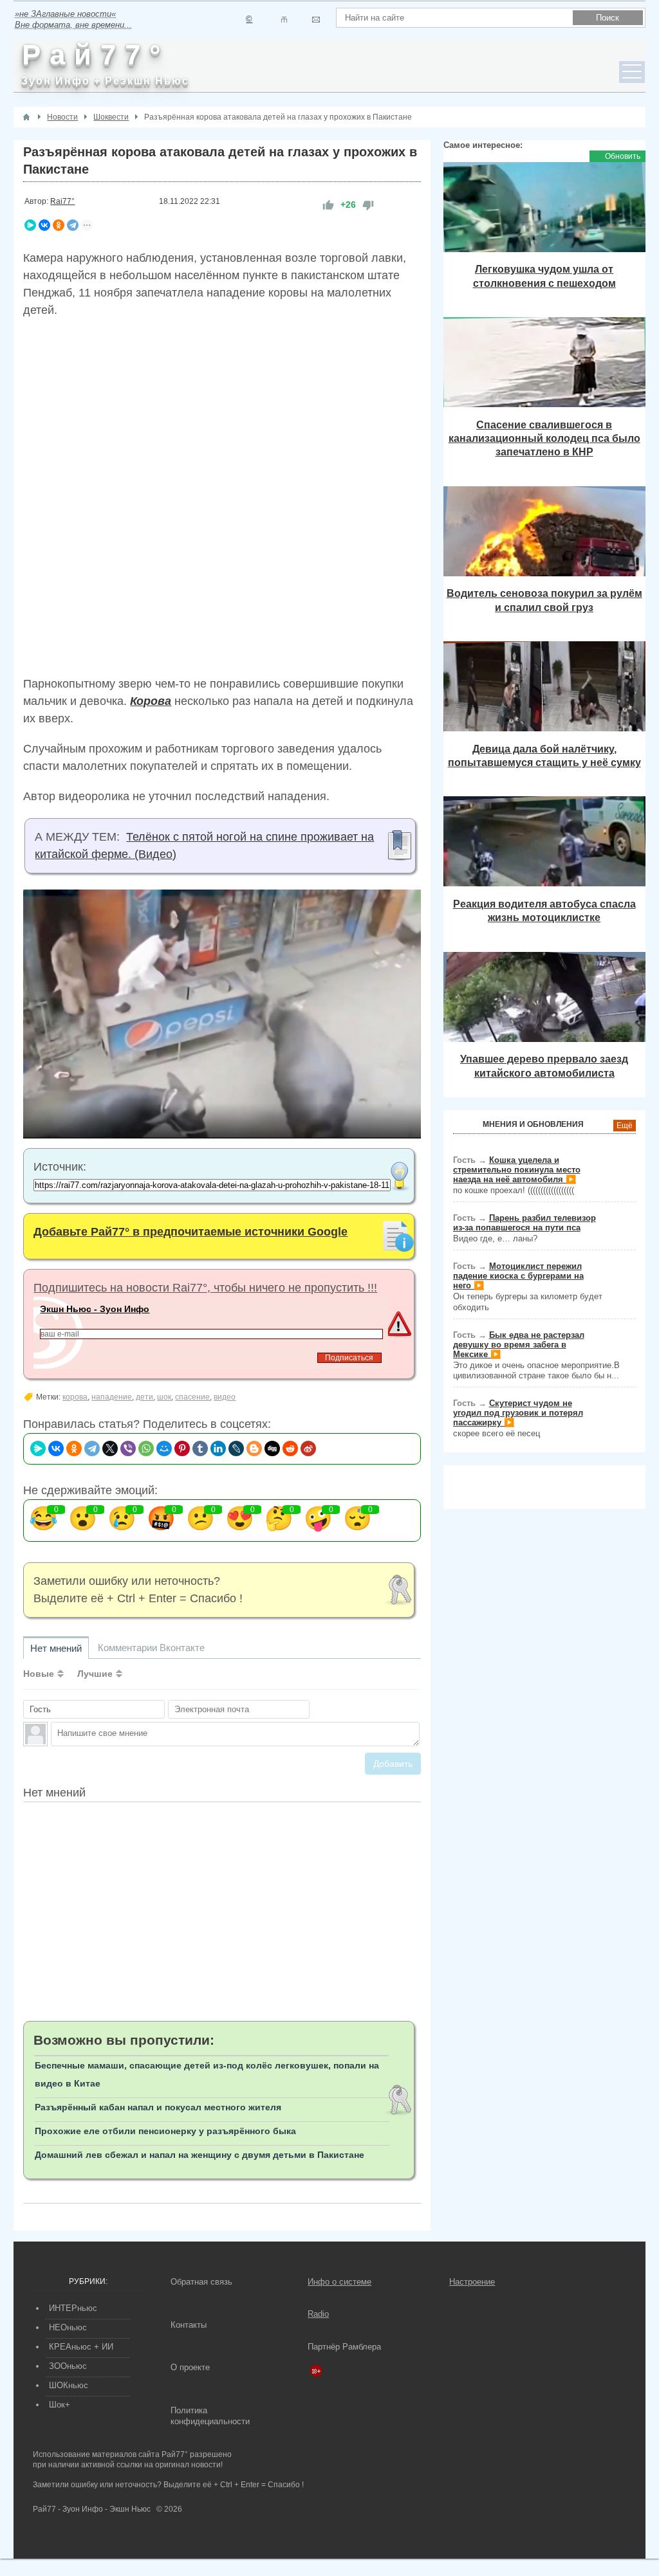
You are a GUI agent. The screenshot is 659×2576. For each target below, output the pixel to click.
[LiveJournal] (236, 1448)
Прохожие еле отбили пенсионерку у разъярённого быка (165, 2131)
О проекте (190, 2367)
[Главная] (26, 117)
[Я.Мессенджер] (30, 225)
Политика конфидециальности (210, 2416)
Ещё (625, 1126)
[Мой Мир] (164, 1448)
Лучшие (95, 1674)
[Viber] (128, 1448)
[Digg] (272, 1448)
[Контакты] (284, 20)
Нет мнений (56, 1648)
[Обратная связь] (316, 20)
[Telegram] (73, 225)
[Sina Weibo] (308, 1448)
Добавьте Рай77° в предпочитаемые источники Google (190, 1232)
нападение (112, 1397)
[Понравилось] (328, 205)
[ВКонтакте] (44, 225)
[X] (110, 1448)
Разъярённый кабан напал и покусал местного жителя (158, 2107)
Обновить (623, 156)
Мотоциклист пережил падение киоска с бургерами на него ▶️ (518, 1276)
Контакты (189, 2325)
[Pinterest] (182, 1448)
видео (225, 1397)
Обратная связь (201, 2282)
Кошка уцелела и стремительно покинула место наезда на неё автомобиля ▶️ (517, 1170)
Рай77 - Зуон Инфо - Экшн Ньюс (92, 2509)
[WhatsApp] (146, 1448)
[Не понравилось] (368, 205)
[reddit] (290, 1448)
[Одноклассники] (59, 225)
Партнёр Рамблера (344, 2347)
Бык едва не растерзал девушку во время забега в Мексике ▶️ (519, 1345)
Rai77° (62, 201)
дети (144, 1397)
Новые (39, 1674)
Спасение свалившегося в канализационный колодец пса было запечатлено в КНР (544, 438)
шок (164, 1397)
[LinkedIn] (218, 1448)
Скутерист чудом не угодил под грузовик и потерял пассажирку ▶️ (518, 1413)
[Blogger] (254, 1448)
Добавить (393, 1764)
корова (75, 1397)
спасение (192, 1397)
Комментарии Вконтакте (151, 1648)
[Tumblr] (200, 1448)
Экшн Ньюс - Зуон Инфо (95, 1309)
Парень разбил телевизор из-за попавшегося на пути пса (524, 1223)
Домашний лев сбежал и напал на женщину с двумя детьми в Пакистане (200, 2155)
